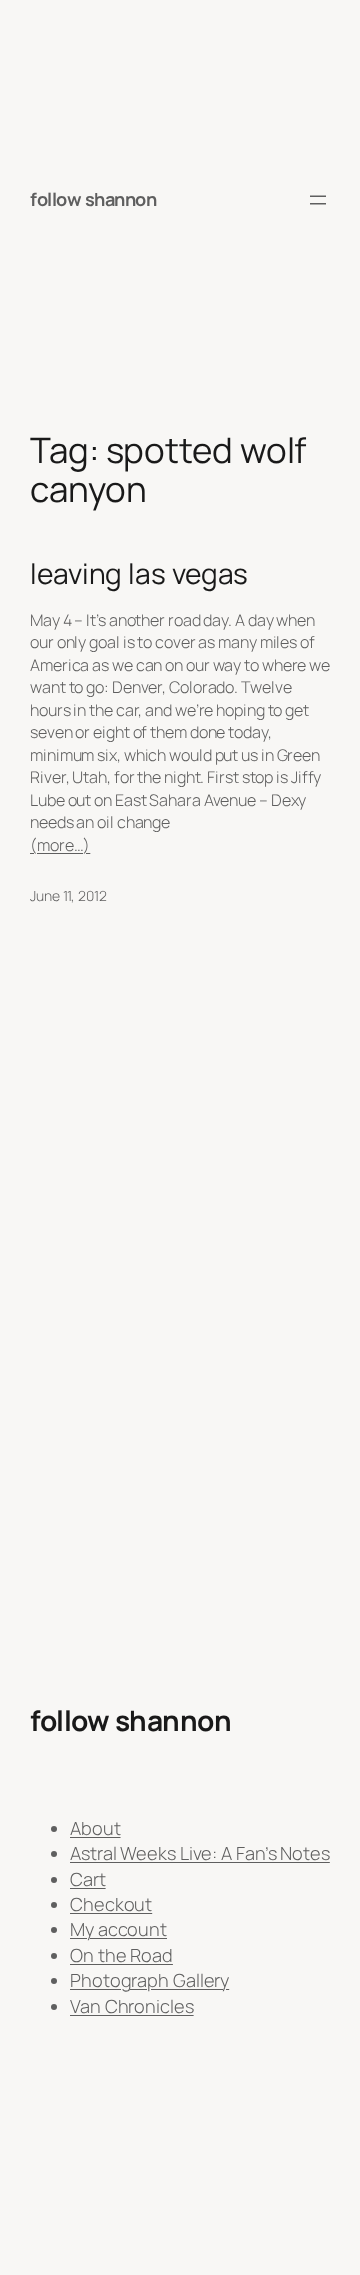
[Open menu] (318, 200)
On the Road (121, 1955)
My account (118, 1929)
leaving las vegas (139, 574)
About (95, 1828)
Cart (88, 1879)
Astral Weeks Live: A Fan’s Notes (200, 1853)
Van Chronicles (132, 2006)
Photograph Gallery (149, 1980)
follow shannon (93, 199)
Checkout (111, 1904)
